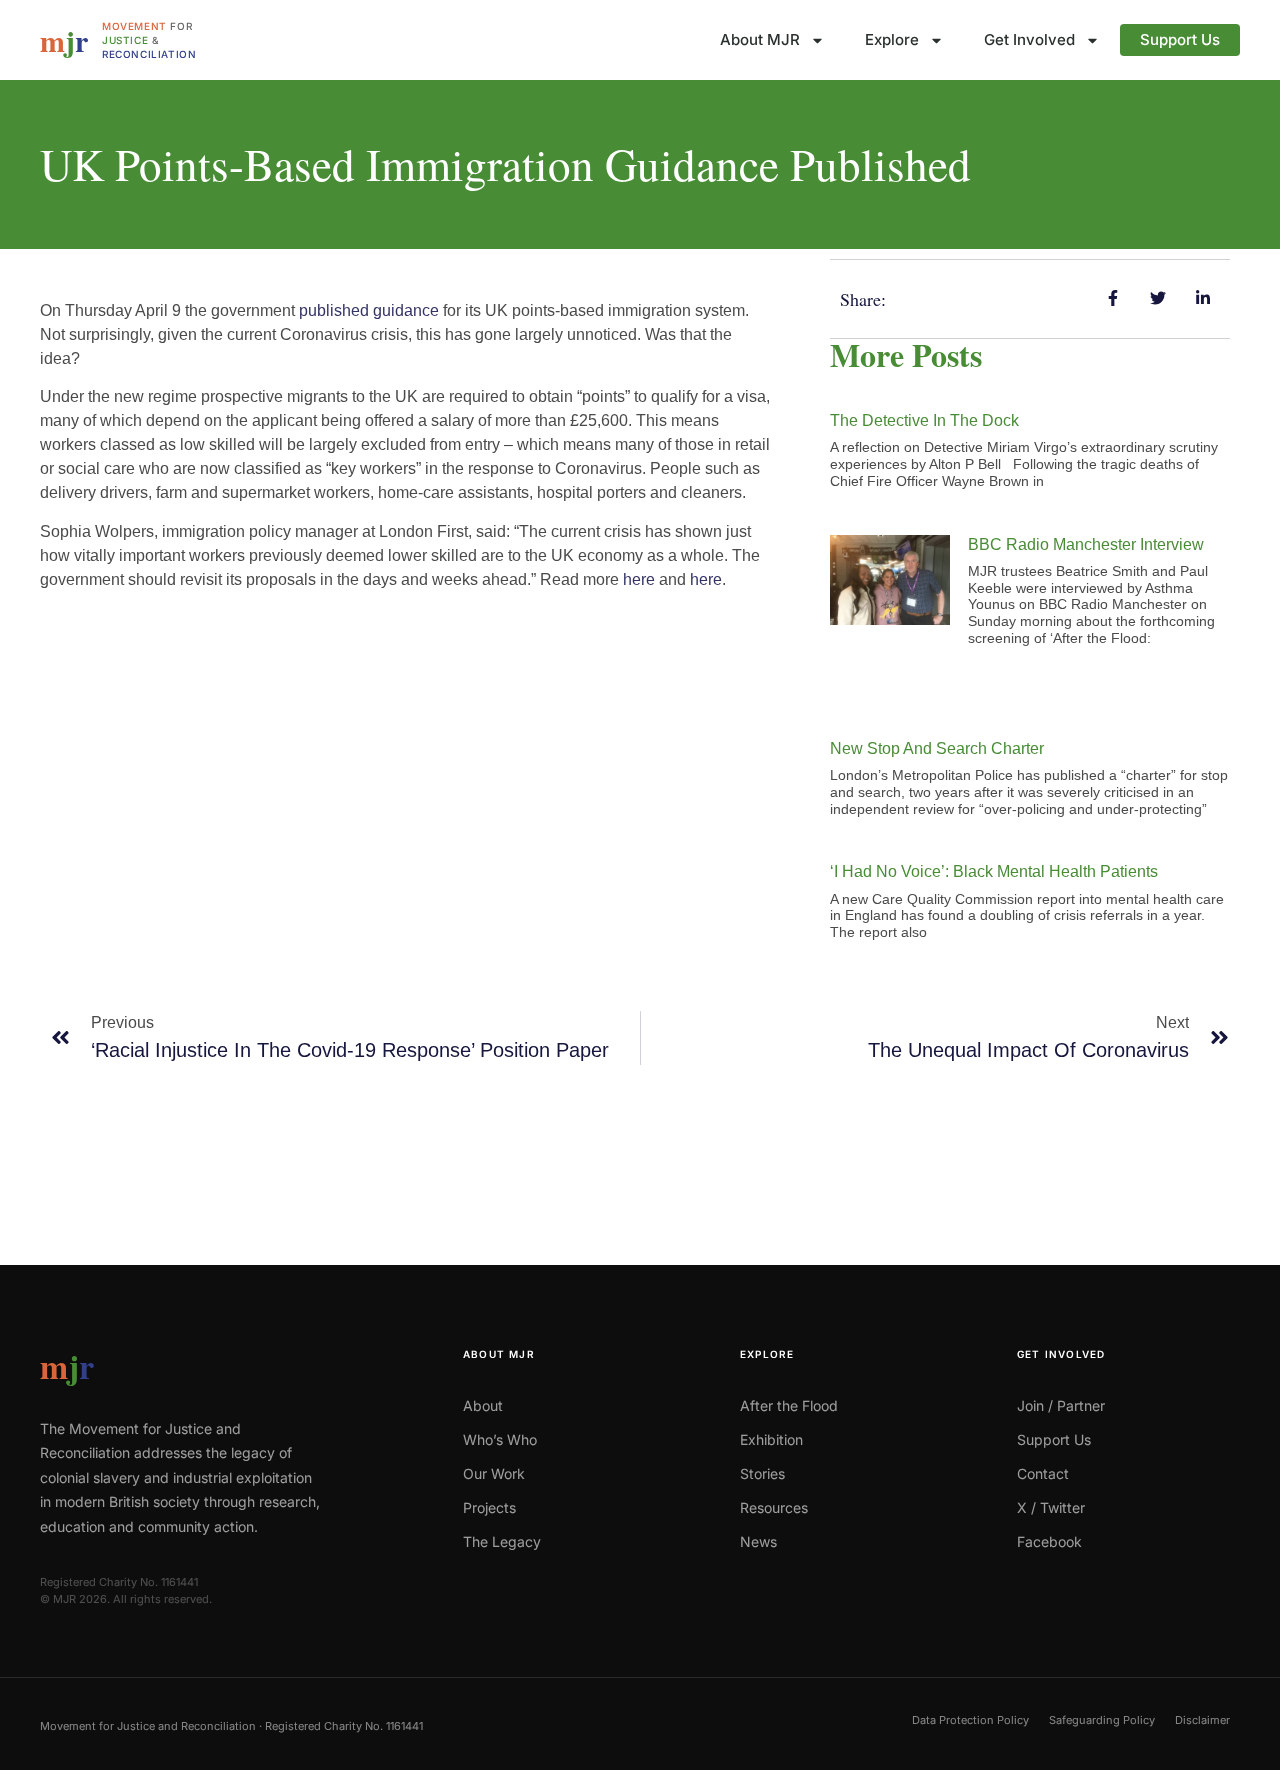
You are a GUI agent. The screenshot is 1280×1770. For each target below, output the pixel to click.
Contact (1043, 1473)
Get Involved (1029, 39)
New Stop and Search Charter (937, 748)
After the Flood (789, 1405)
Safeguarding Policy (1102, 1720)
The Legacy (502, 1541)
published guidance (369, 310)
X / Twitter (1051, 1507)
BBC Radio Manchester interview (1086, 544)
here (639, 579)
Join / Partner (1061, 1405)
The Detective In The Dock (924, 420)
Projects (489, 1507)
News (758, 1541)
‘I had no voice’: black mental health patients (994, 871)
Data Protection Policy (970, 1720)
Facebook (1049, 1541)
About (483, 1405)
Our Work (494, 1473)
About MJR (760, 39)
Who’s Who (500, 1439)
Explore (892, 39)
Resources (774, 1507)
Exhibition (771, 1439)
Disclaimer (1202, 1720)
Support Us (1180, 39)
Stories (762, 1473)
